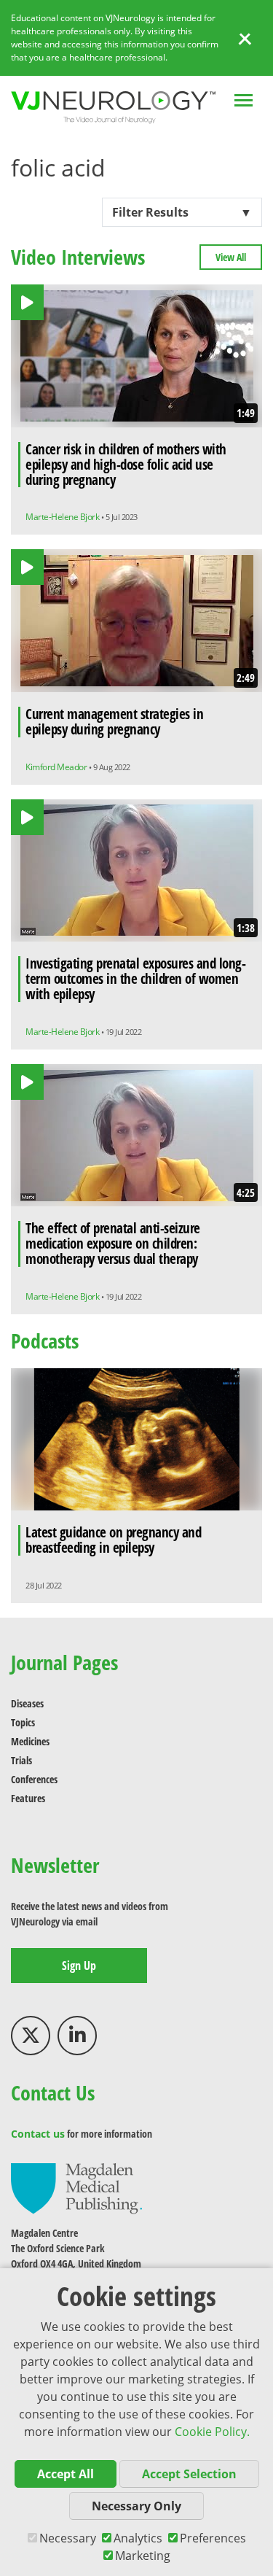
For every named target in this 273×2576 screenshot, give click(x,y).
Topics (23, 1722)
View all (231, 257)
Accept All (66, 2474)
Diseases (27, 1703)
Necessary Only (136, 2506)
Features (28, 1798)
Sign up (79, 1966)
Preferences (213, 2538)
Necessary (68, 2538)
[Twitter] (31, 2036)
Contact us (38, 2134)
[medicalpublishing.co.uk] (76, 2188)
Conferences (34, 1779)
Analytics (138, 2538)
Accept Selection (189, 2474)
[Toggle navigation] (244, 102)
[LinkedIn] (77, 2036)
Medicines (30, 1741)
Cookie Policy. (212, 2432)
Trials (21, 1760)
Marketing (143, 2556)
